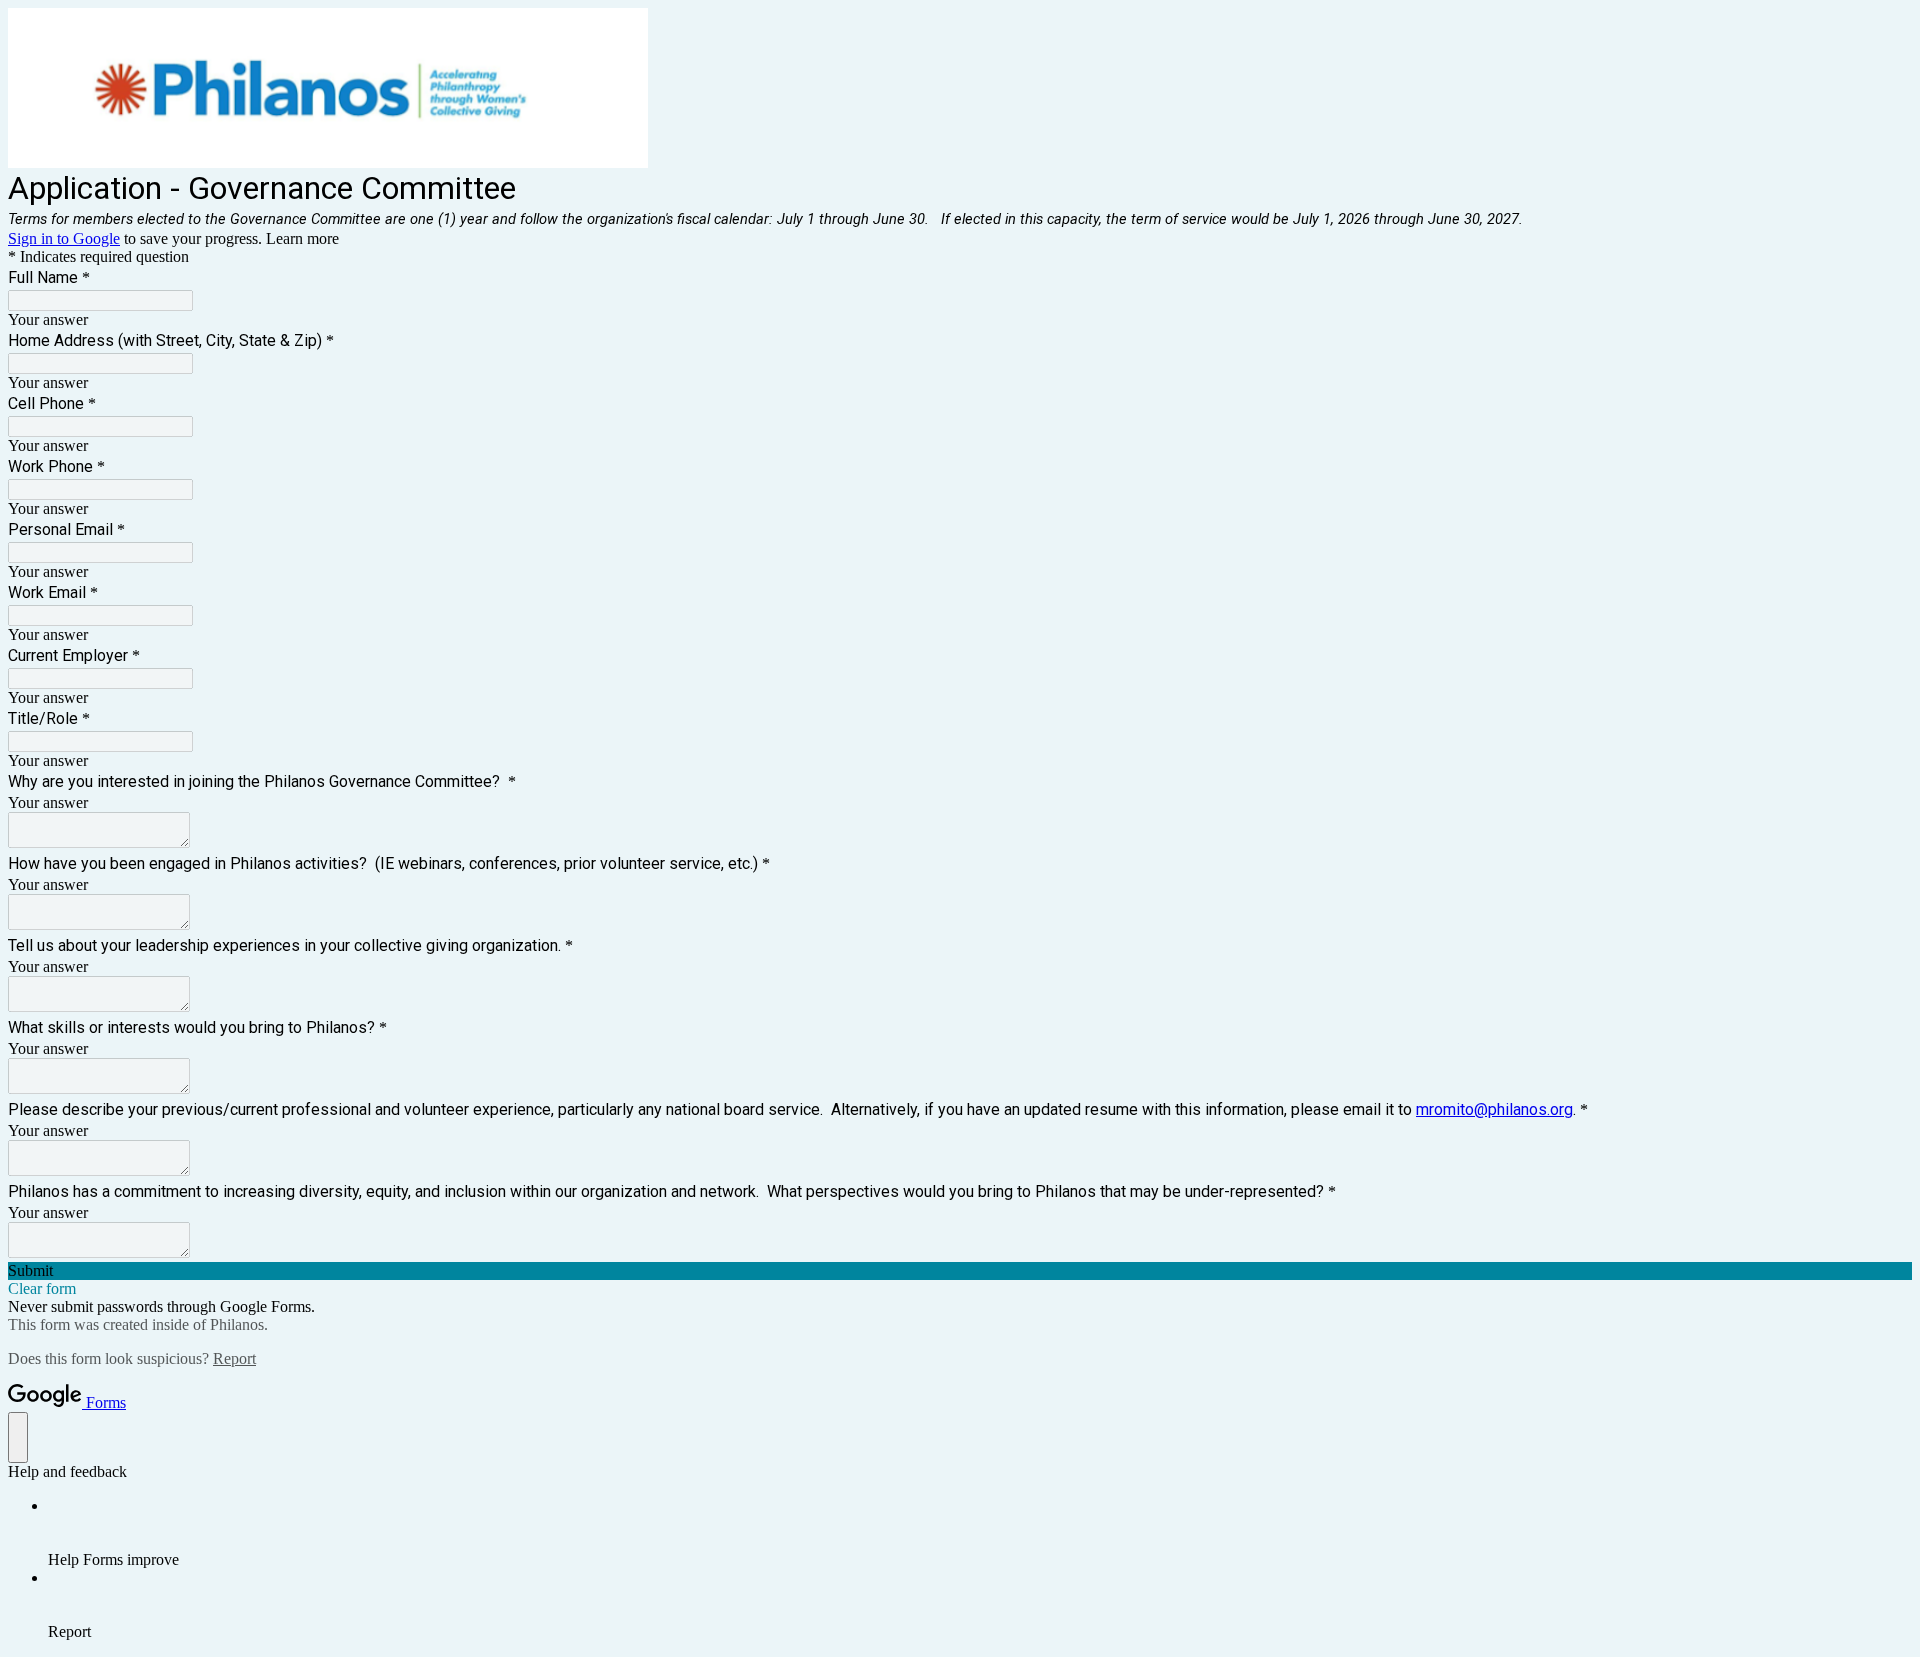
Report (234, 1358)
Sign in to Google (64, 238)
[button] (960, 1271)
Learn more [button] (302, 238)
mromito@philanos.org (1494, 1109)
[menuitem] (980, 1533)
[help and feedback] (18, 1437)
